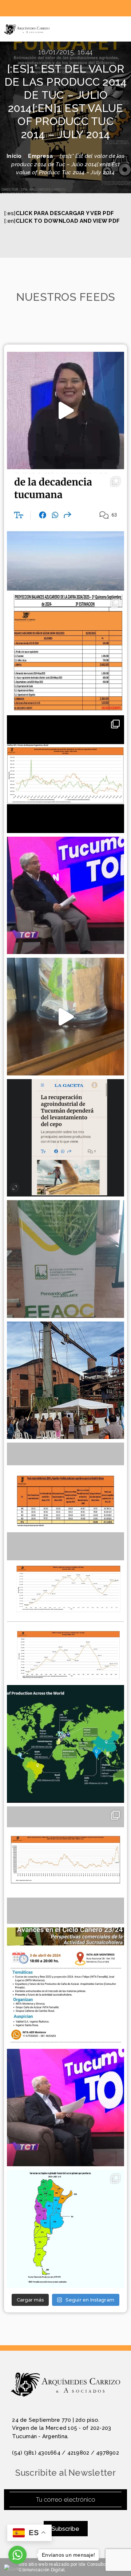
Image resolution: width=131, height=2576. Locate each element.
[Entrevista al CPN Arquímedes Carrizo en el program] (66, 411)
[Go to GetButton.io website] (17, 2569)
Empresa (41, 156)
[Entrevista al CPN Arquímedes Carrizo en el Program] (66, 896)
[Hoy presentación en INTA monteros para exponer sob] (66, 1986)
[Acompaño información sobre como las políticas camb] (66, 774)
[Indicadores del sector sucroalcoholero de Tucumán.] (66, 1865)
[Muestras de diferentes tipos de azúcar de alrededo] (66, 1017)
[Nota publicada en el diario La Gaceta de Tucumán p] (66, 532)
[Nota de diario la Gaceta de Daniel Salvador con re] (66, 1138)
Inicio (14, 156)
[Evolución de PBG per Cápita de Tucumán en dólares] (66, 1623)
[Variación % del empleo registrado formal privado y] (66, 2229)
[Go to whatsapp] (17, 2555)
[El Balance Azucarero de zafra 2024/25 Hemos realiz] (66, 653)
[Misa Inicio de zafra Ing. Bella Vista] (66, 1380)
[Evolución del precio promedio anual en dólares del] (66, 1501)
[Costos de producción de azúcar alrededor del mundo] (66, 1744)
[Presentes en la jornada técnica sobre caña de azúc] (66, 1259)
